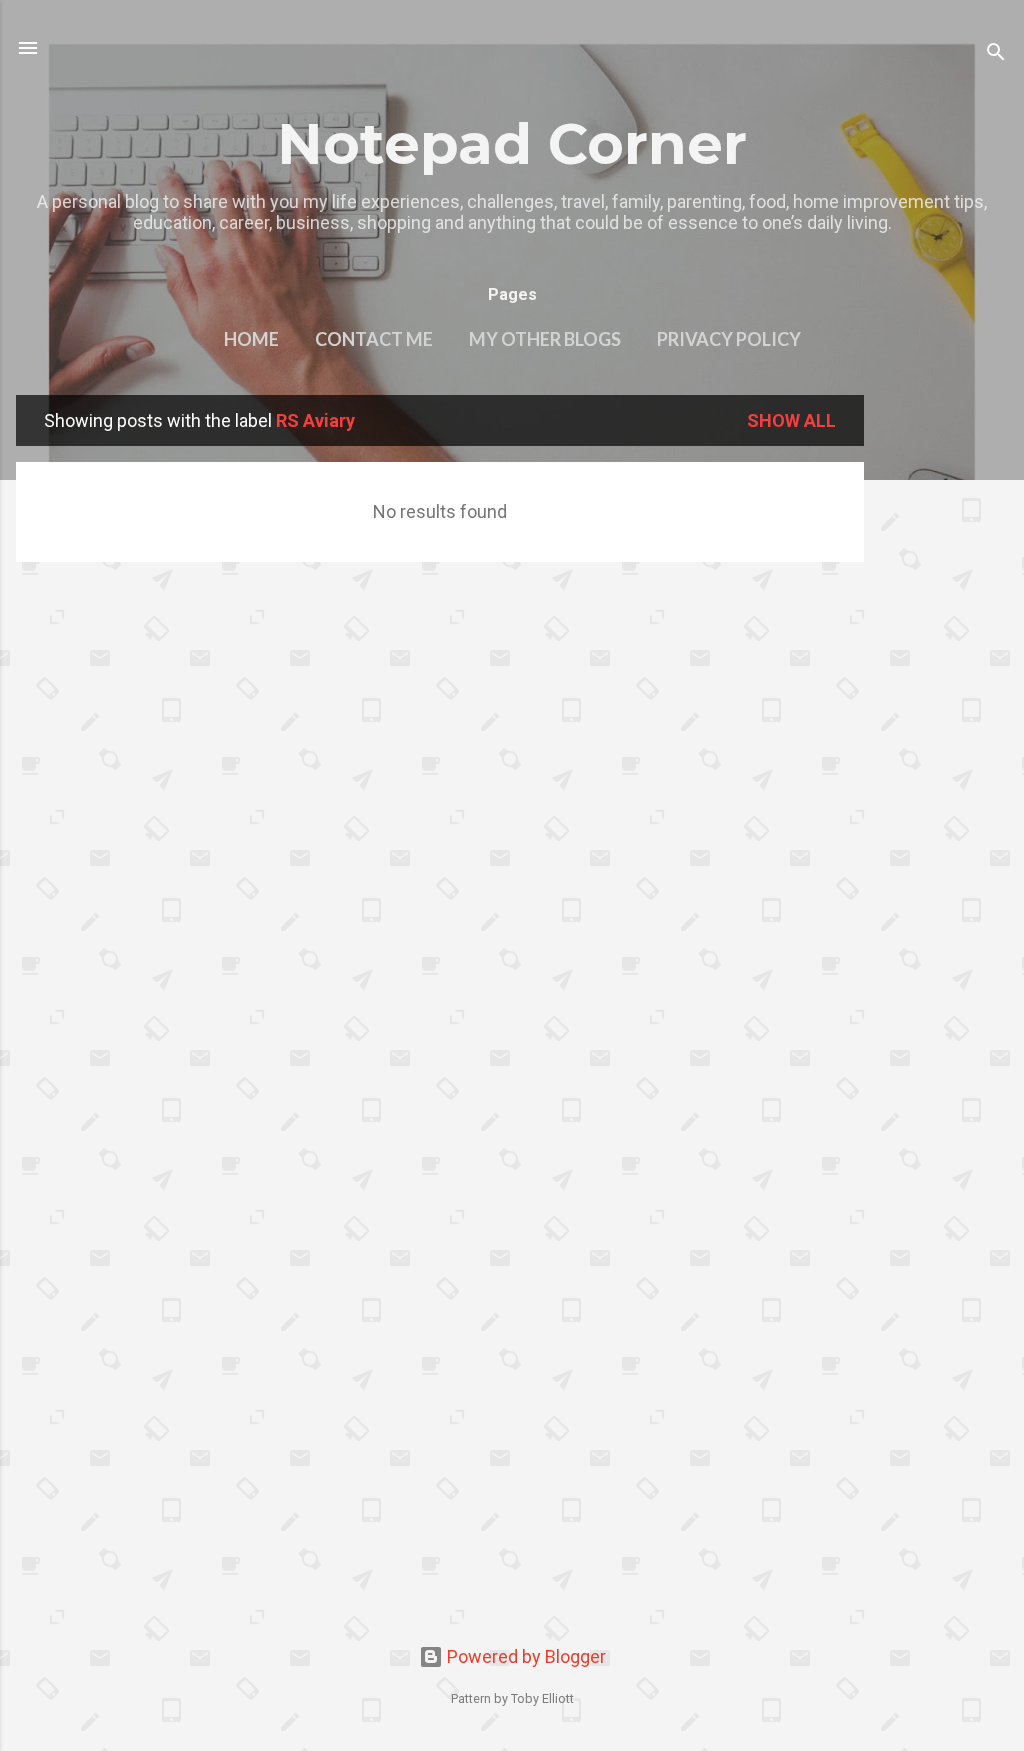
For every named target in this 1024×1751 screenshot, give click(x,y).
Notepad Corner (512, 144)
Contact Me (374, 339)
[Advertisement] (944, 695)
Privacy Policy (729, 339)
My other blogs (545, 339)
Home (251, 339)
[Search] (996, 54)
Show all (791, 420)
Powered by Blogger (524, 1656)
